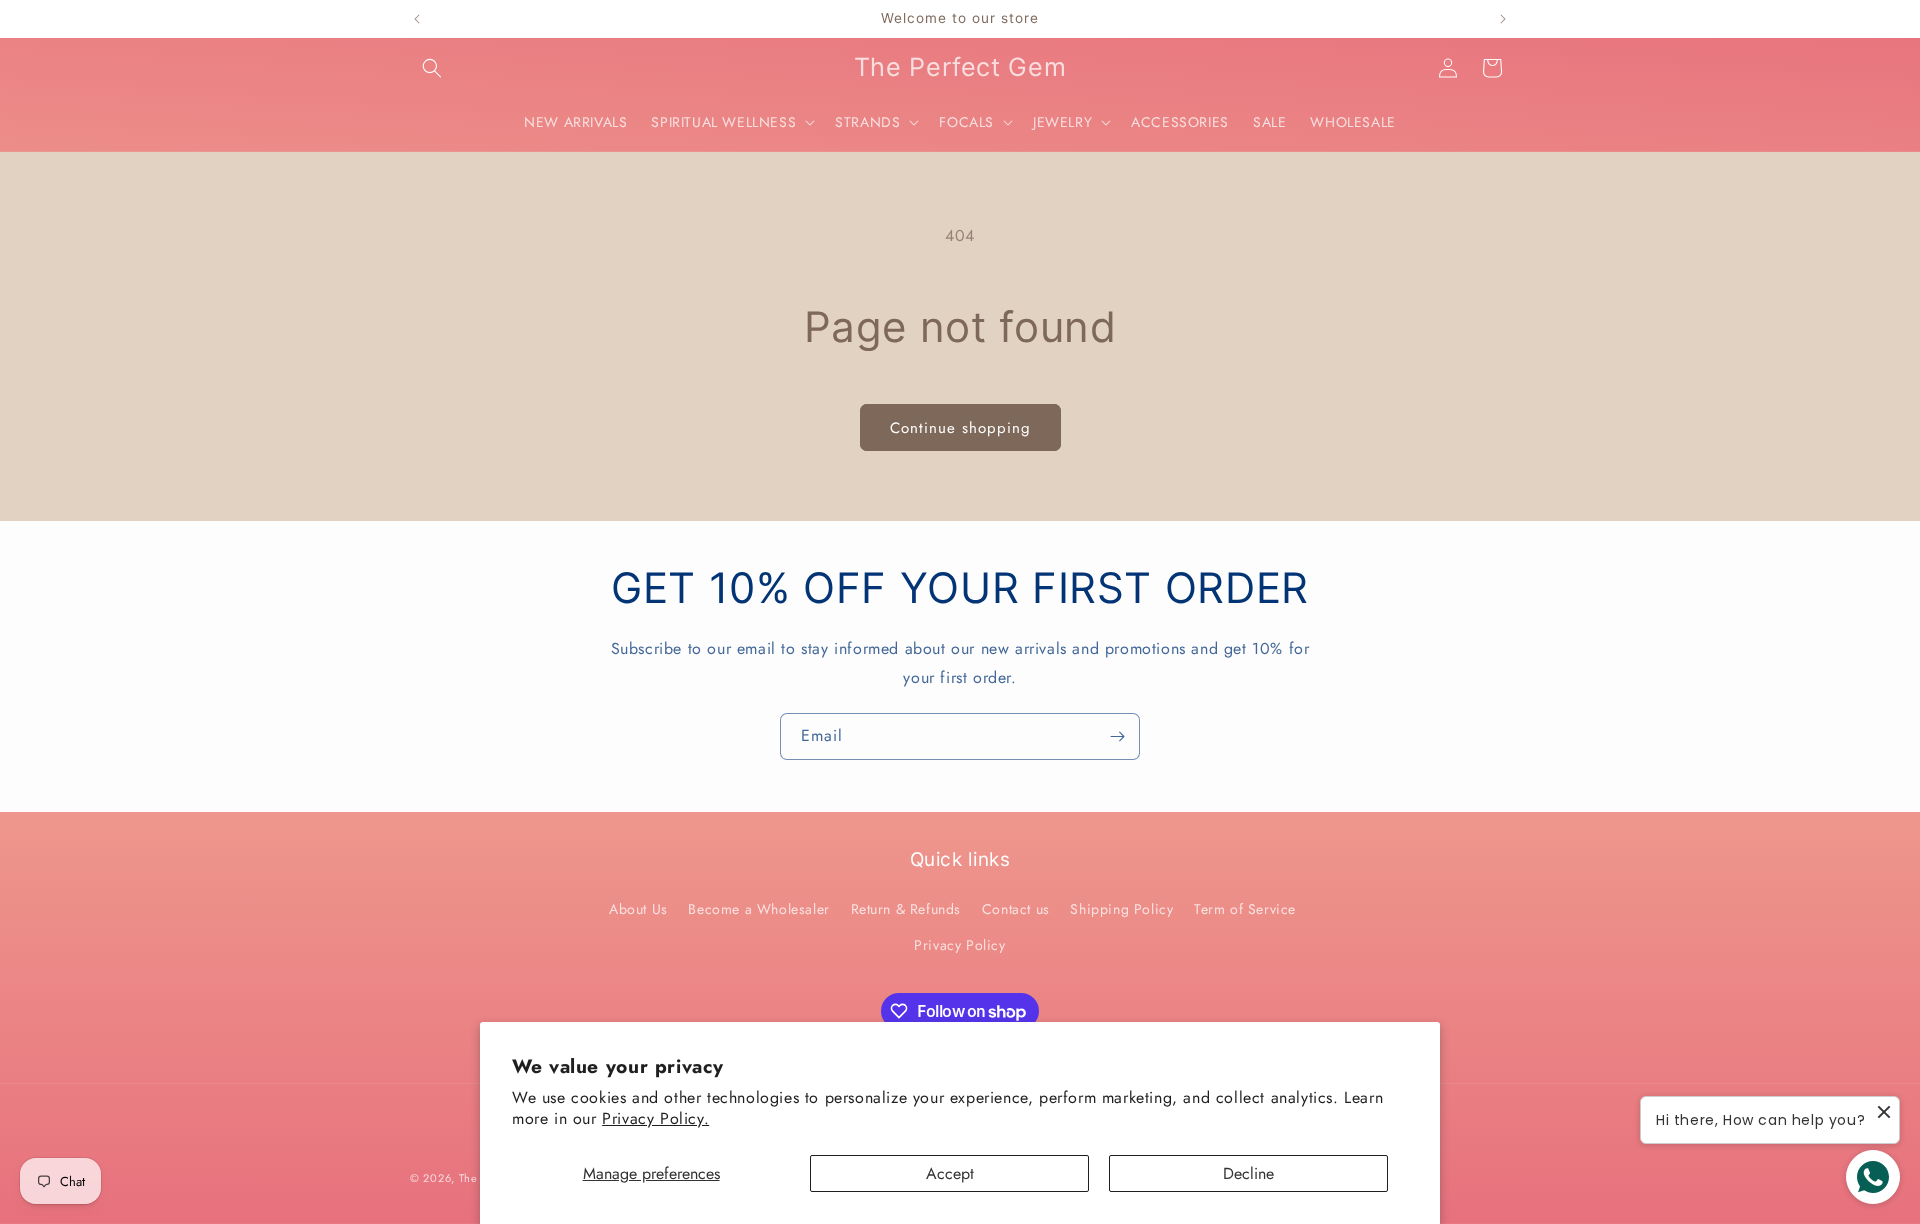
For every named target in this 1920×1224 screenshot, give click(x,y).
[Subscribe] (1117, 736)
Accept (950, 1173)
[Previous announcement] (417, 19)
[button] (432, 68)
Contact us (1016, 909)
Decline (1248, 1173)
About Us (638, 909)
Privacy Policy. (655, 1118)
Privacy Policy (959, 945)
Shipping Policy (1121, 909)
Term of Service (1245, 909)
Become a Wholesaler (758, 909)
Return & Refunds (906, 909)
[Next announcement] (1503, 19)
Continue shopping (960, 428)
